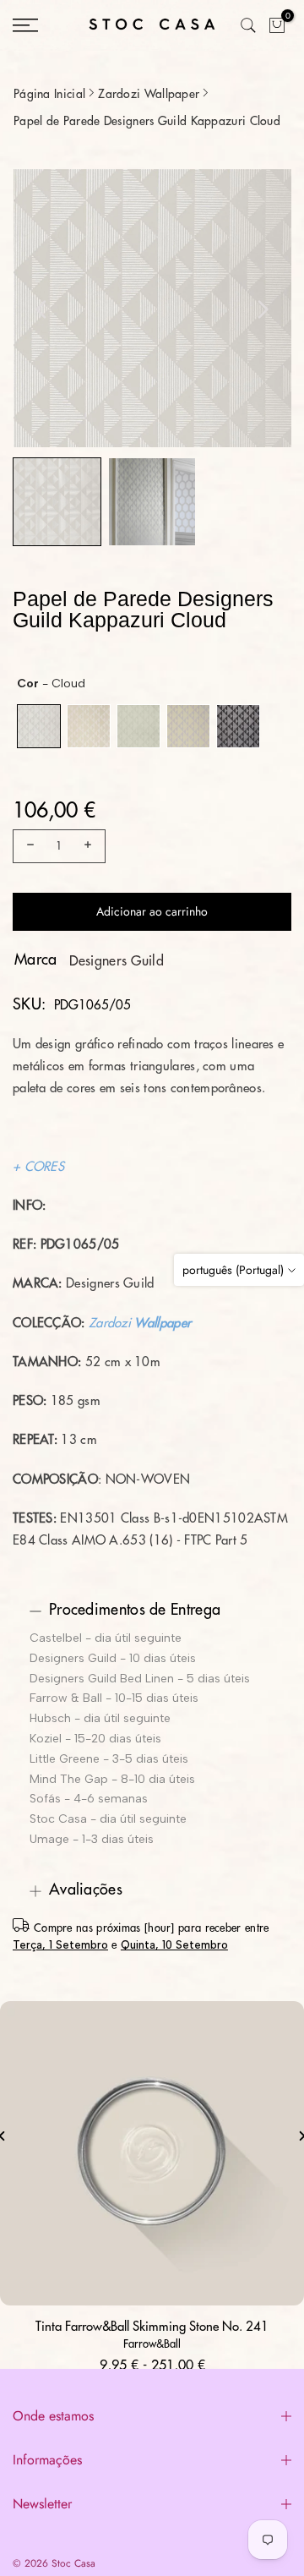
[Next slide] (263, 309)
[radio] (39, 726)
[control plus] (90, 846)
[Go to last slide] (41, 309)
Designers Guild (117, 961)
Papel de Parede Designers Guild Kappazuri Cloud (147, 121)
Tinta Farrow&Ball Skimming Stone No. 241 (152, 2327)
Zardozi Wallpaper (149, 94)
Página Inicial (49, 94)
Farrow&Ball (152, 2344)
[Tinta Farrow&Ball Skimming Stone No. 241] (152, 2153)
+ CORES (38, 1167)
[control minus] (28, 846)
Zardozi (110, 1324)
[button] (57, 502)
